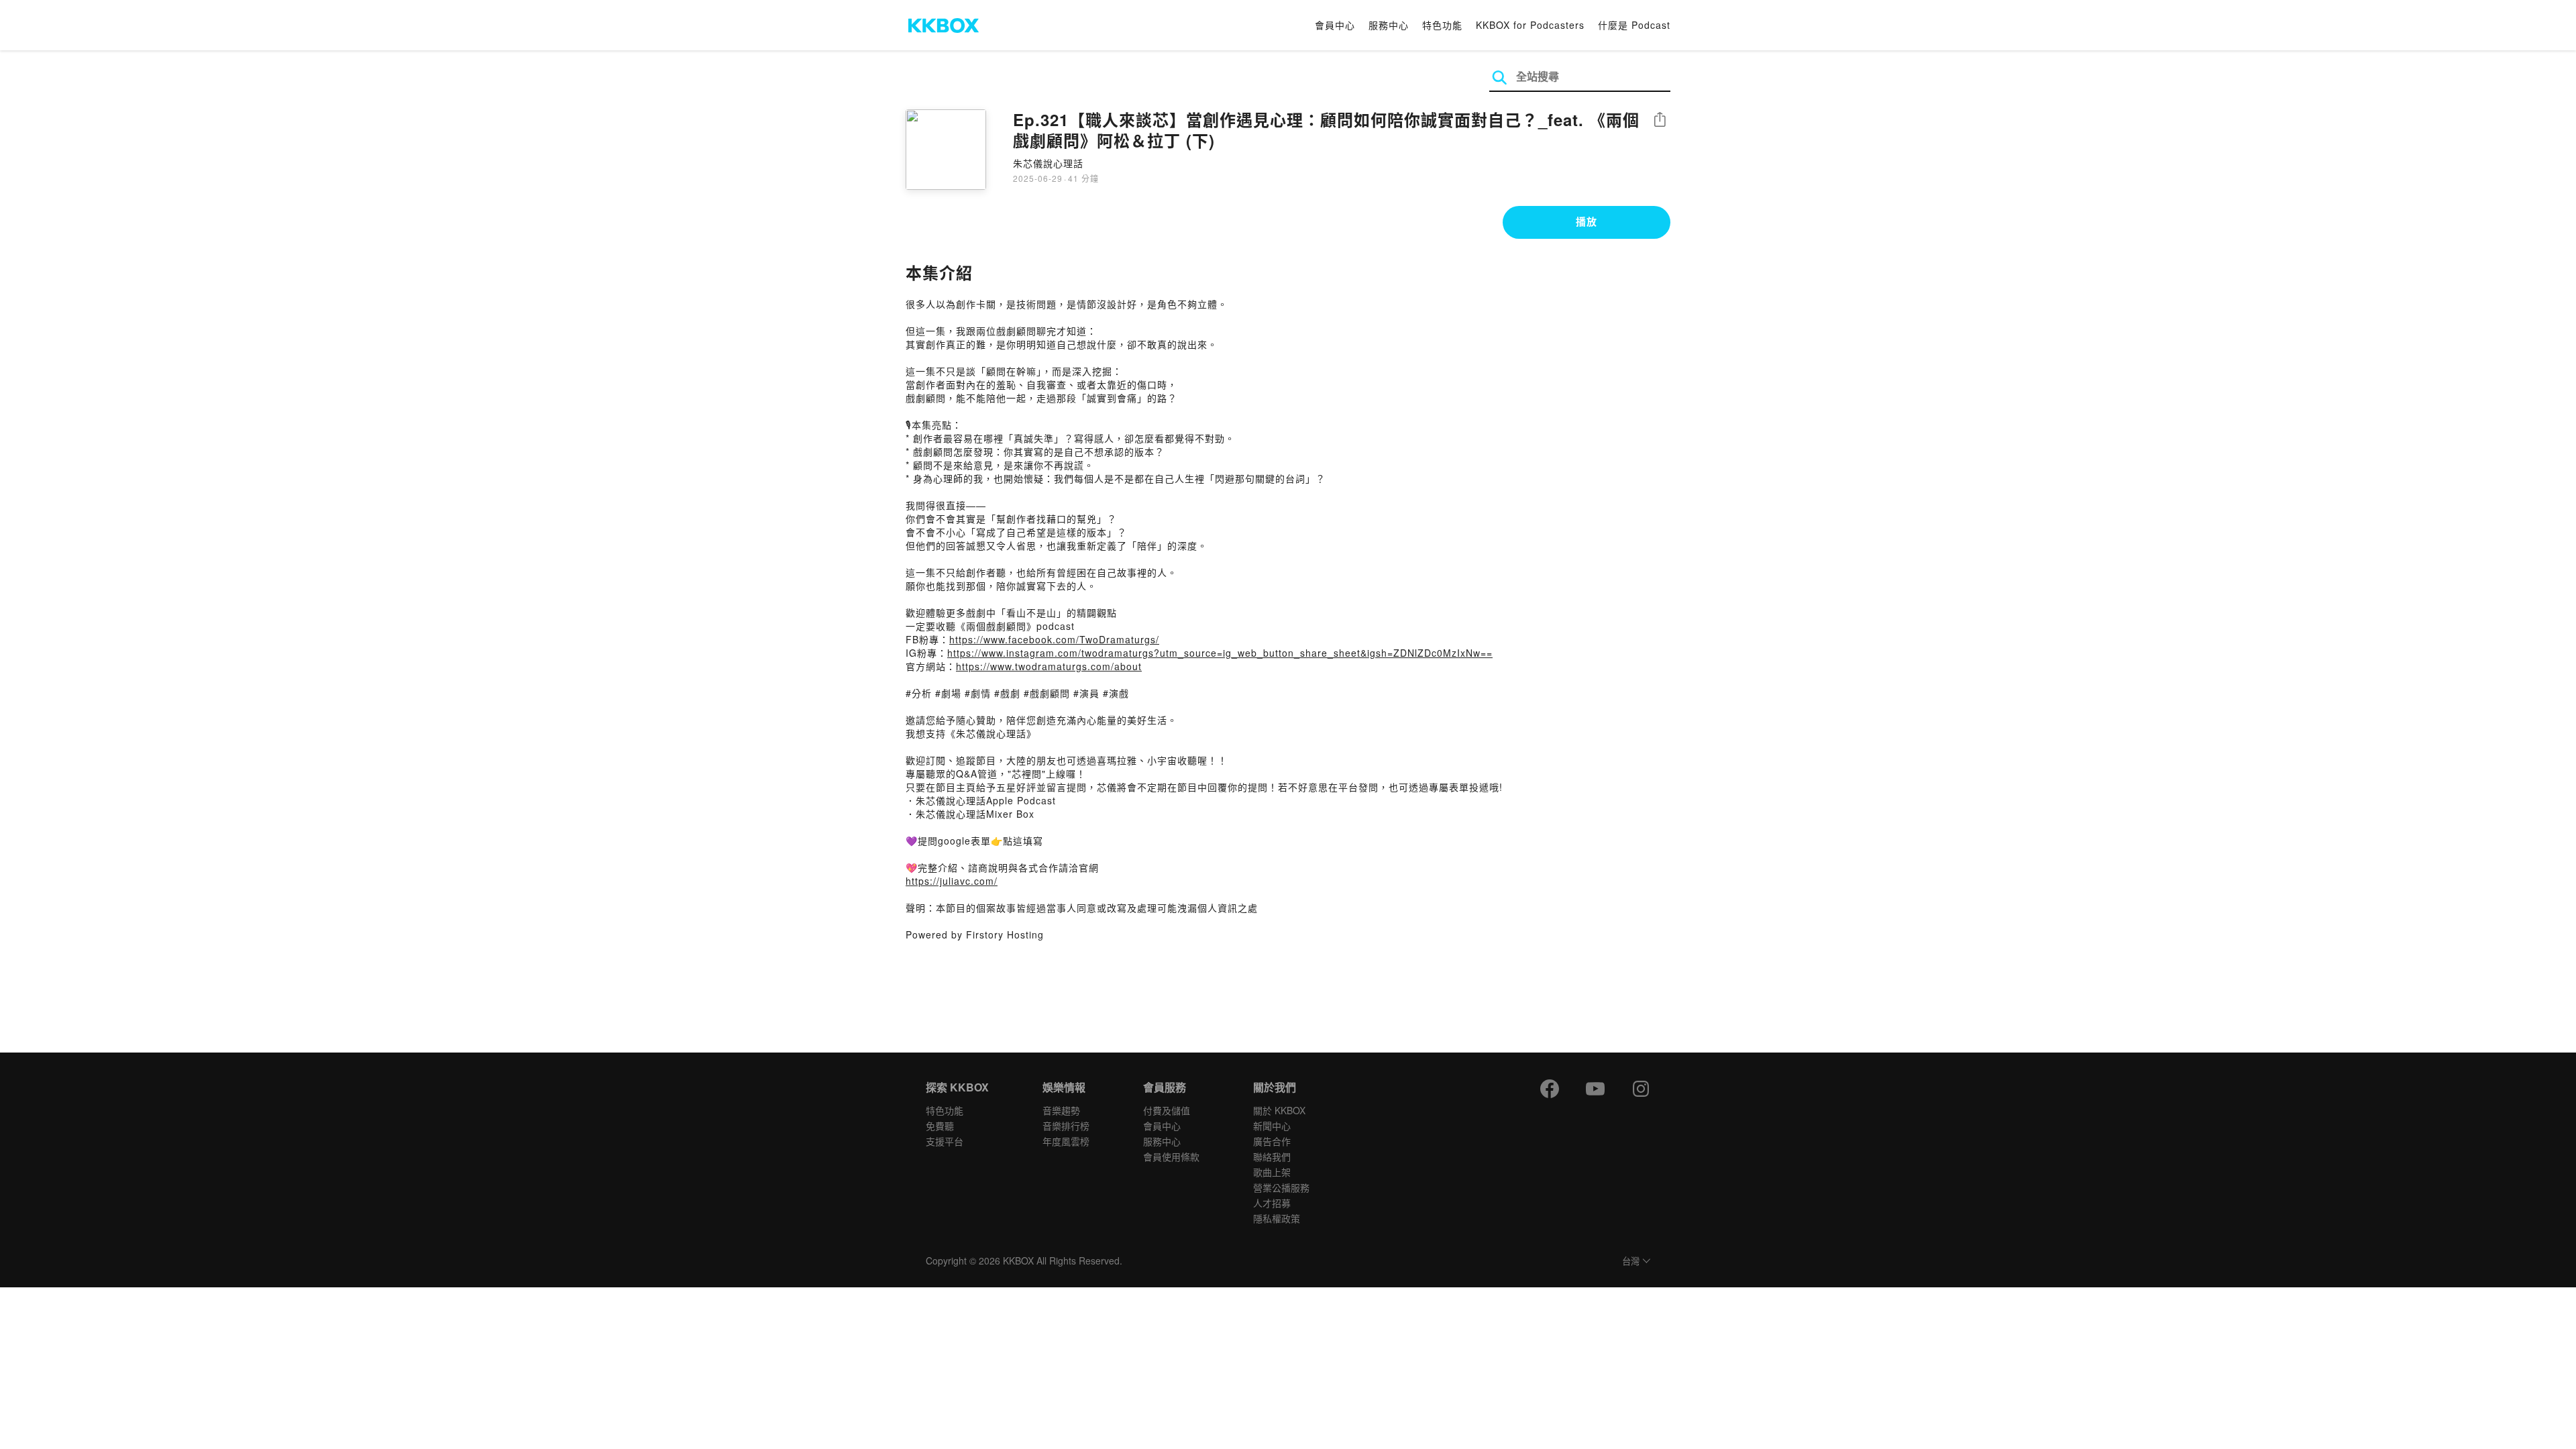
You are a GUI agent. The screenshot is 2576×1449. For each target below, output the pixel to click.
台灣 (1631, 1262)
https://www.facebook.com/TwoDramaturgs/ (1054, 639)
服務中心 (1389, 25)
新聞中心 (1272, 1126)
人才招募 (1272, 1203)
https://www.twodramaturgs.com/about (1049, 666)
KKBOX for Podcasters (1530, 25)
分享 (1660, 120)
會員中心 (1335, 25)
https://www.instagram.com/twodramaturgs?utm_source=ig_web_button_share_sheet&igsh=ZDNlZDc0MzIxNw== (1220, 653)
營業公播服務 (1281, 1187)
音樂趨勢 (1061, 1110)
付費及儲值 (1167, 1110)
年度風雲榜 (1066, 1141)
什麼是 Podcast (1634, 25)
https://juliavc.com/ (952, 881)
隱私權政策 (1277, 1218)
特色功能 (1442, 25)
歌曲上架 (1272, 1172)
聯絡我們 (1272, 1157)
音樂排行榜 (1066, 1126)
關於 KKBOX (1279, 1110)
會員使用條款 (1171, 1157)
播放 (1587, 221)
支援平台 (945, 1141)
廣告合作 (1272, 1141)
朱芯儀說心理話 (1048, 163)
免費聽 (940, 1126)
